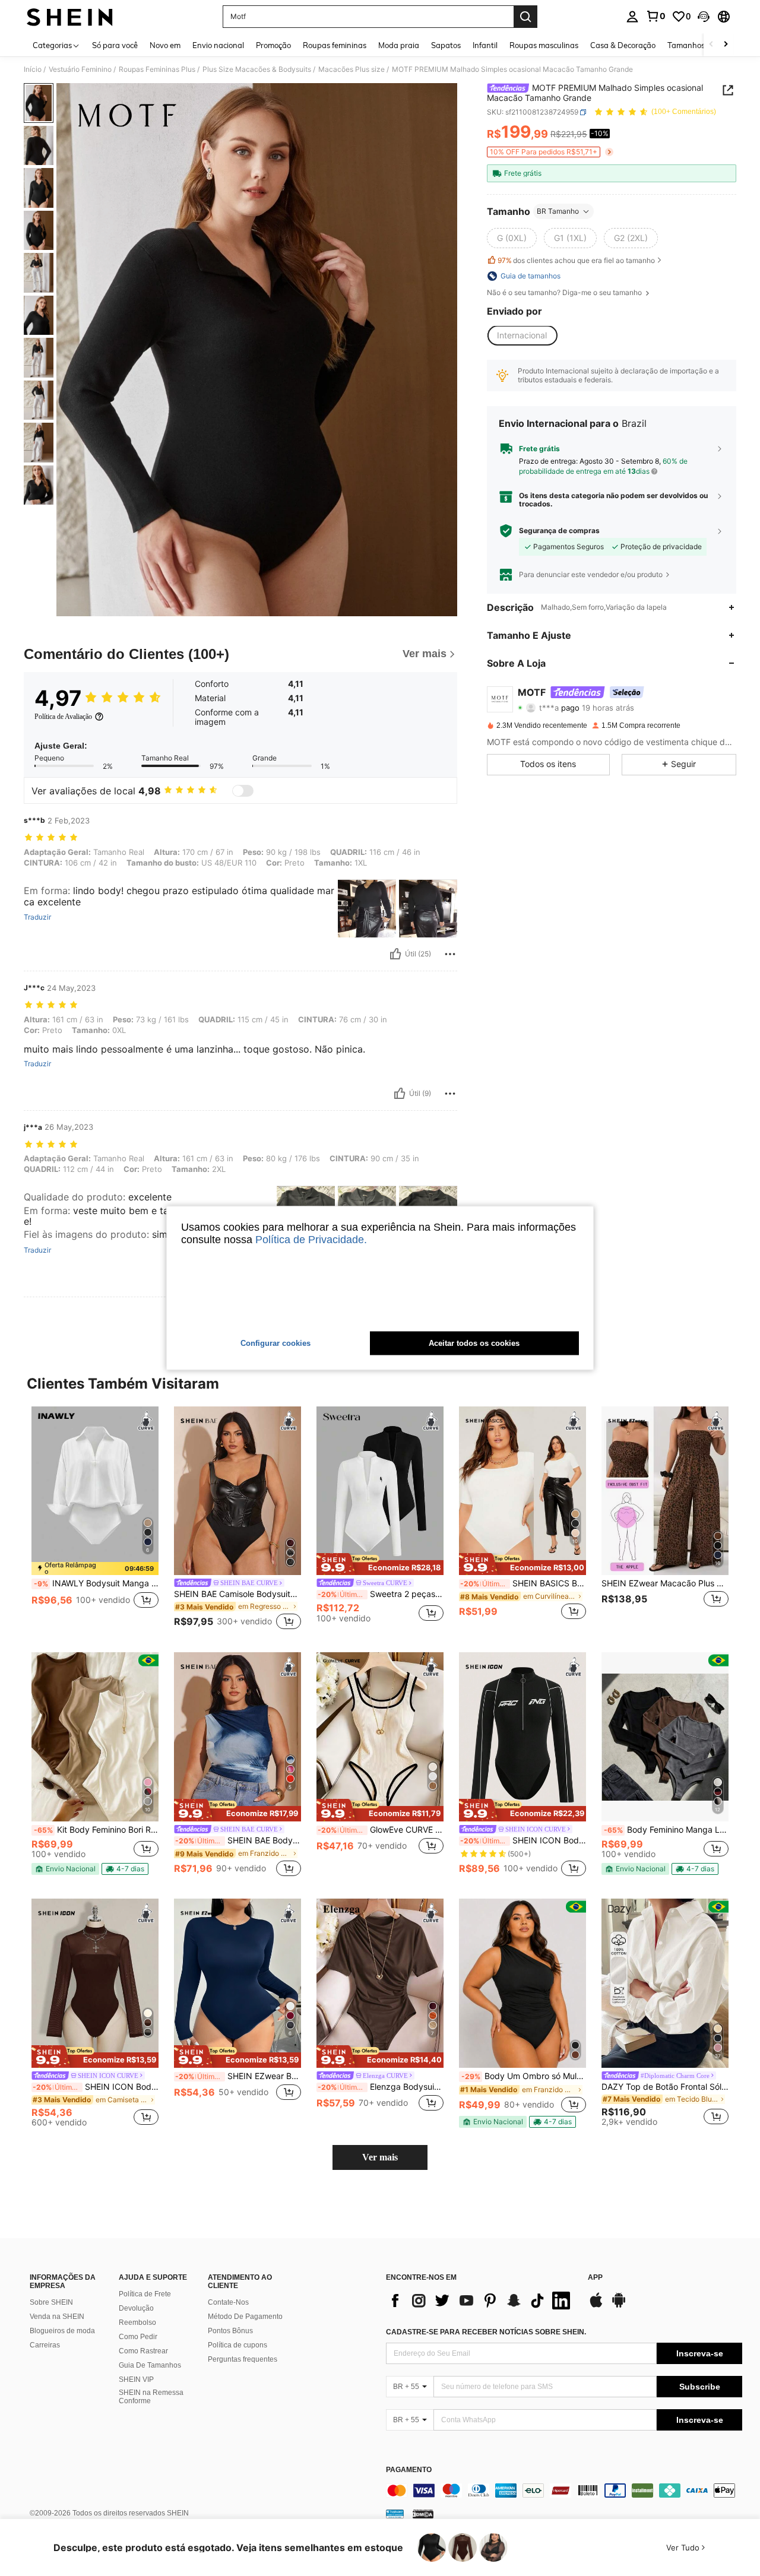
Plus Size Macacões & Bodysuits (257, 69)
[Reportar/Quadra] (450, 954)
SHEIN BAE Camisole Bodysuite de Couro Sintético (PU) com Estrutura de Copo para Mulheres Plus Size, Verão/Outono (237, 1594)
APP (595, 2278)
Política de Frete (145, 2294)
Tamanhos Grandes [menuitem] (702, 45)
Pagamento (409, 2470)
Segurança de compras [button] (559, 531)
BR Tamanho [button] (558, 211)
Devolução (136, 2308)
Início (33, 69)
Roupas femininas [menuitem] (335, 45)
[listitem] (95, 1520)
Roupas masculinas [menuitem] (544, 45)
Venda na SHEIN (57, 2317)
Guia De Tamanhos (150, 2365)
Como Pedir (138, 2337)
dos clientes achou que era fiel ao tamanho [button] (576, 260)
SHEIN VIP (136, 2379)
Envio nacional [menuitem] (218, 45)
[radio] (512, 238)
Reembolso (137, 2322)
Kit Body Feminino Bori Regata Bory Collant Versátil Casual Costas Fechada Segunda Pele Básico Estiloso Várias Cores (96, 1830)
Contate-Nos (228, 2302)
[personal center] (632, 17)
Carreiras (45, 2345)
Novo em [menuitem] (165, 45)
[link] (655, 16)
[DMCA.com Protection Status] (423, 2513)
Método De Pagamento (245, 2317)
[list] (481, 2301)
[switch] (243, 791)
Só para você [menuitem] (115, 45)
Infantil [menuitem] (485, 45)
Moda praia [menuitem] (399, 45)
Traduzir (37, 917)
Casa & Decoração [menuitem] (623, 45)
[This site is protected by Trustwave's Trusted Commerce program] (395, 2513)
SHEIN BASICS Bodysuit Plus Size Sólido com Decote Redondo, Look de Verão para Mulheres (523, 1583)
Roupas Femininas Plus (157, 69)
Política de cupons (237, 2345)
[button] (704, 17)
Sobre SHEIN (51, 2302)
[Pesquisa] (525, 17)
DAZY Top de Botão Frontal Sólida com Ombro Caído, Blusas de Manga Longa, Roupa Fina (665, 2087)
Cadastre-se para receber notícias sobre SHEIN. (486, 2332)
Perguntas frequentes (243, 2359)
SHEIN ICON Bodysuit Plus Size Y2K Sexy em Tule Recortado (96, 2087)
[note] (95, 1569)
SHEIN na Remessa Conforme (151, 2397)
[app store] (596, 2306)
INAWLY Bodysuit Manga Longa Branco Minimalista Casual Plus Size (96, 1583)
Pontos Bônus (230, 2331)
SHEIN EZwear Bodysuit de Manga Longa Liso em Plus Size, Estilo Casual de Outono (238, 2076)
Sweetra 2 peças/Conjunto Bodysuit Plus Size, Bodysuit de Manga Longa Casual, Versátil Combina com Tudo (381, 1594)
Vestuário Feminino (80, 69)
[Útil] (395, 954)
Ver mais (380, 2157)
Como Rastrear (143, 2351)
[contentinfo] (564, 2491)
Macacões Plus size (351, 69)
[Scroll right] (726, 45)
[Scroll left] (711, 45)
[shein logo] (70, 17)
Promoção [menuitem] (273, 45)
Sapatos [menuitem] (446, 45)
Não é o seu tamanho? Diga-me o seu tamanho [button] (565, 293)
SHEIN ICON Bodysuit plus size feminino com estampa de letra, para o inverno (523, 1840)
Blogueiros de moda (62, 2331)
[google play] (619, 2306)
